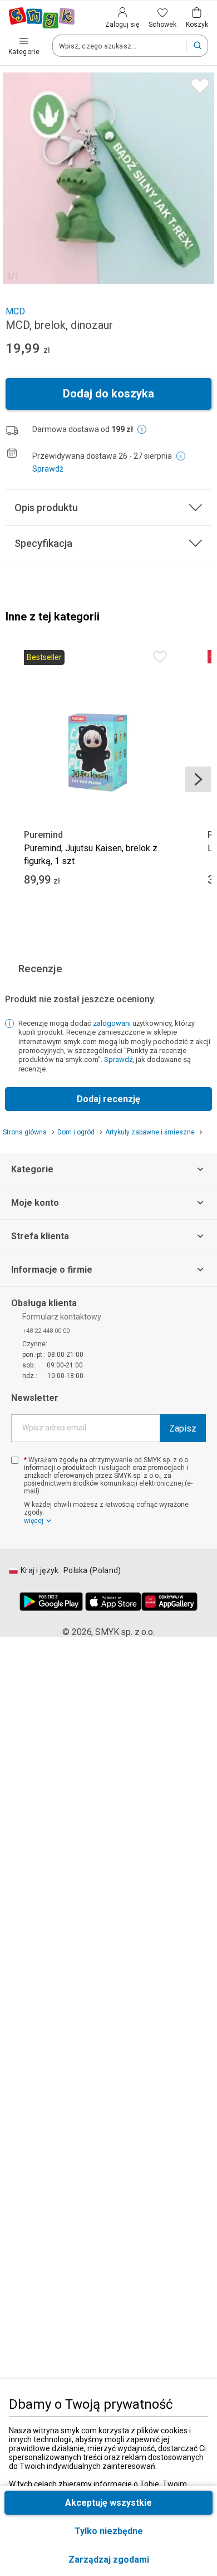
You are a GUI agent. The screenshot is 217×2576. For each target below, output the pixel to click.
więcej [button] (34, 1521)
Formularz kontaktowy (62, 1317)
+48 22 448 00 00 (46, 1331)
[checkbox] (15, 1460)
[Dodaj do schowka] (197, 83)
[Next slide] (198, 779)
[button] (108, 2560)
